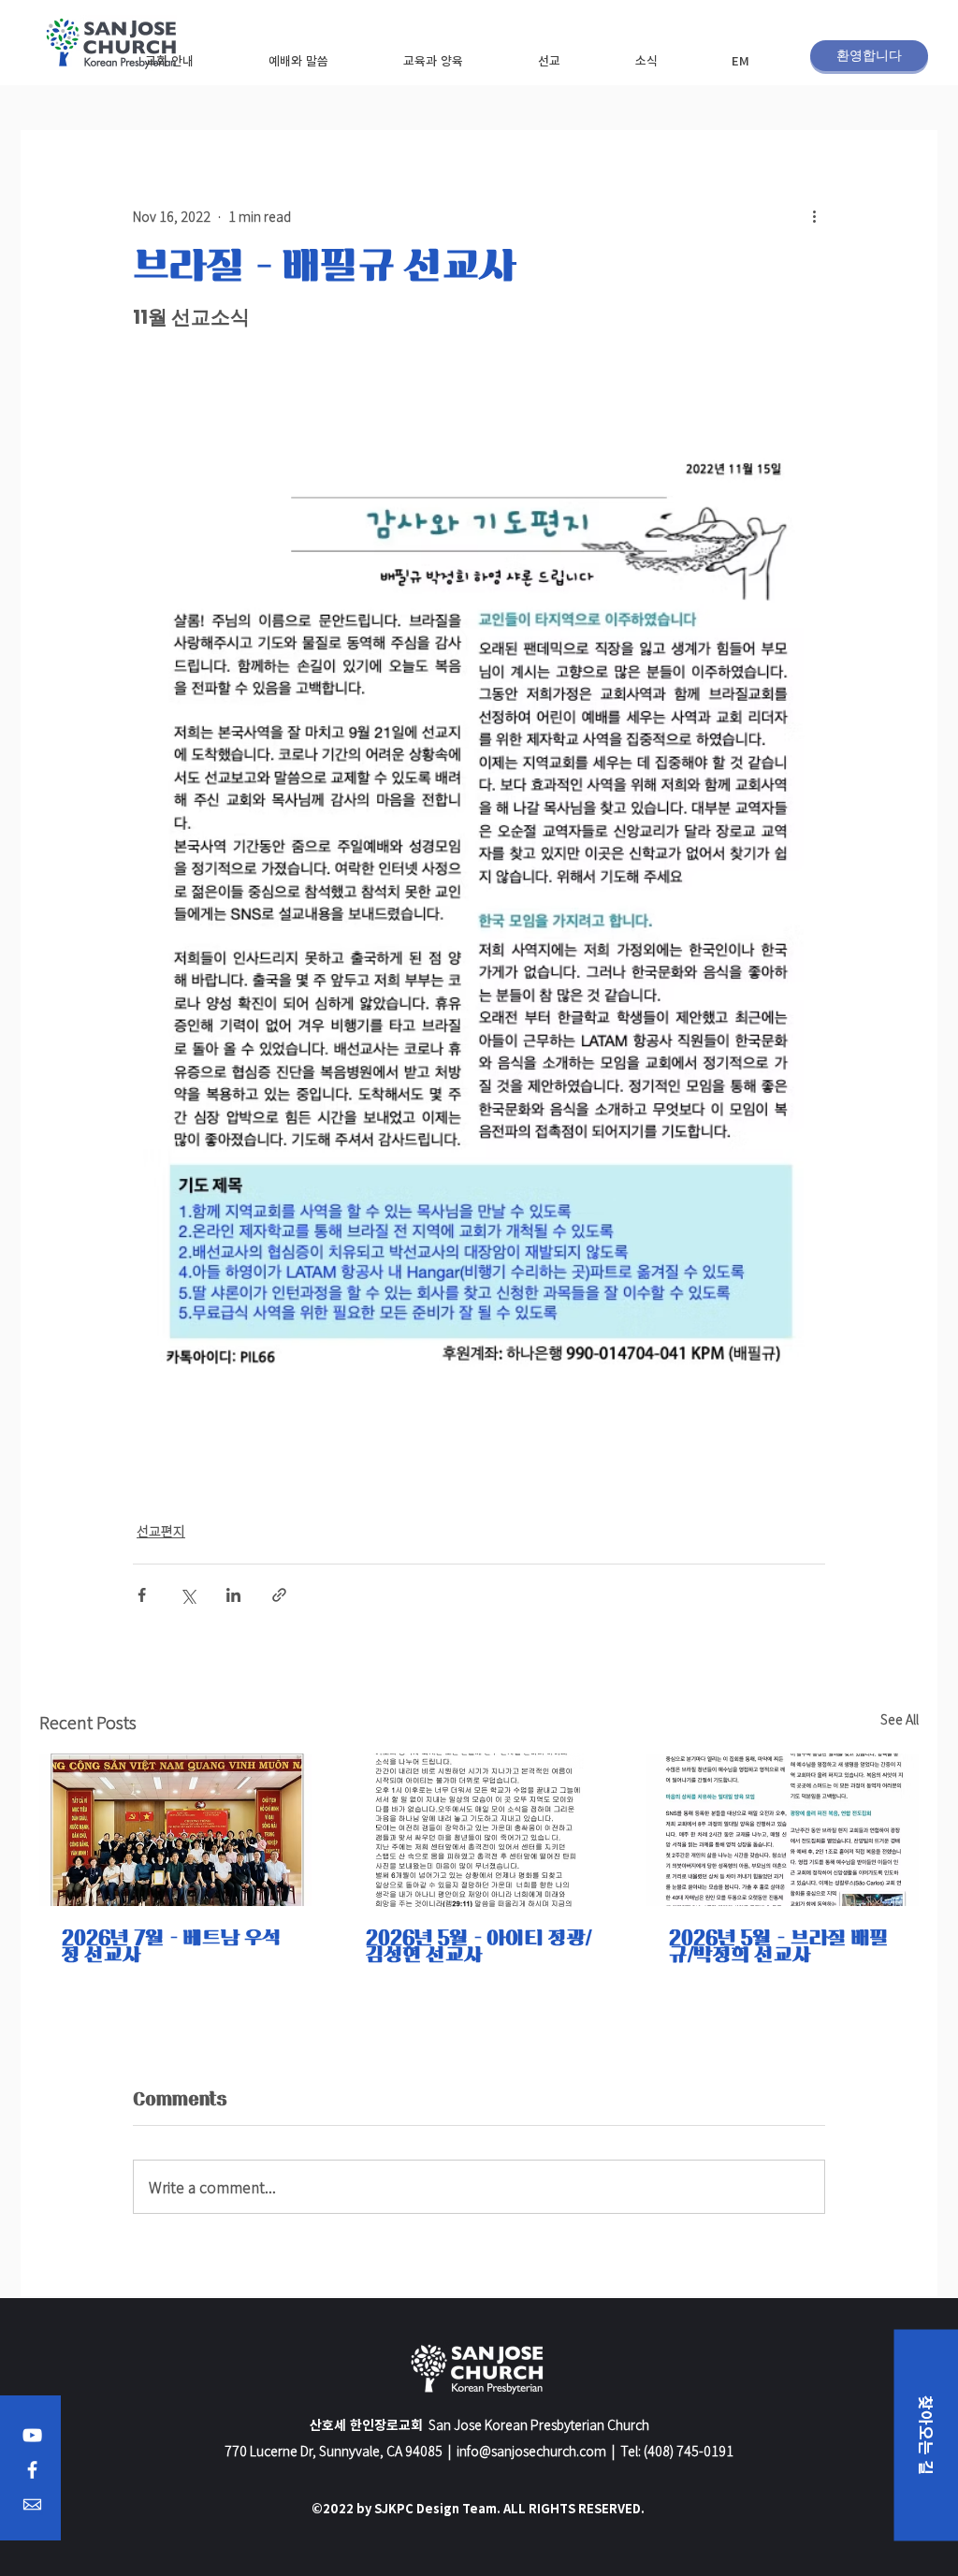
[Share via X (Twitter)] (188, 1595)
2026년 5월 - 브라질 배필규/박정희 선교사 (779, 1946)
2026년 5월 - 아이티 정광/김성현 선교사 (479, 1946)
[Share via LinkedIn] (233, 1595)
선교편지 (161, 1531)
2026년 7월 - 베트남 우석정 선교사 (172, 1946)
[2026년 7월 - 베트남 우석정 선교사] (175, 1830)
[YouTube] (32, 2435)
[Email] (32, 2504)
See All (900, 1719)
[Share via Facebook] (142, 1595)
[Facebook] (32, 2470)
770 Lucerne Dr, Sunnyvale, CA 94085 (334, 2451)
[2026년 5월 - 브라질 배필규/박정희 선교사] (783, 1830)
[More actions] (814, 216)
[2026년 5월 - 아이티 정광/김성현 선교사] (479, 1830)
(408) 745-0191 (689, 2451)
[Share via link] (279, 1595)
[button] (169, 60)
